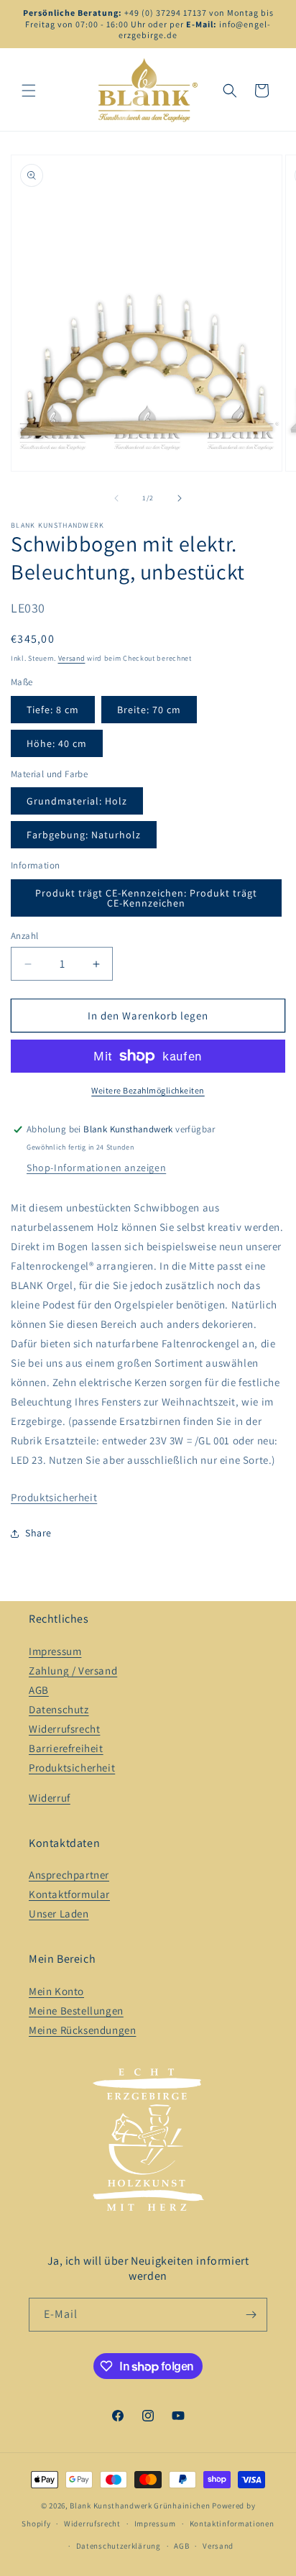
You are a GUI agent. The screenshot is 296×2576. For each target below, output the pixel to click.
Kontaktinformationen (232, 2524)
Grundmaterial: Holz (77, 801)
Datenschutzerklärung (119, 2546)
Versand (72, 658)
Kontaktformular (69, 1894)
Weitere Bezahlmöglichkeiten (148, 1090)
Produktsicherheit (54, 1497)
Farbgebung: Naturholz (84, 835)
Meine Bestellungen (76, 2011)
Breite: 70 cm (149, 710)
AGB (39, 1690)
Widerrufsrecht (64, 1729)
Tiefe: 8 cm (53, 710)
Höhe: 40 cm (57, 743)
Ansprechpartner (69, 1875)
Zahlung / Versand (73, 1670)
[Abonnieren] (251, 2315)
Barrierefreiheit (66, 1748)
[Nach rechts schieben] (180, 498)
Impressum (55, 1651)
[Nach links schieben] (116, 498)
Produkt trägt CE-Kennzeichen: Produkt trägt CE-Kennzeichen (146, 898)
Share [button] (38, 1533)
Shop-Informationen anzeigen (96, 1168)
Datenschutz (59, 1709)
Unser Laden (59, 1913)
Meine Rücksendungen (82, 2030)
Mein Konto (56, 1991)
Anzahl (24, 936)
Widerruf (50, 1798)
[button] (29, 91)
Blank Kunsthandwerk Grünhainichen (140, 2506)
